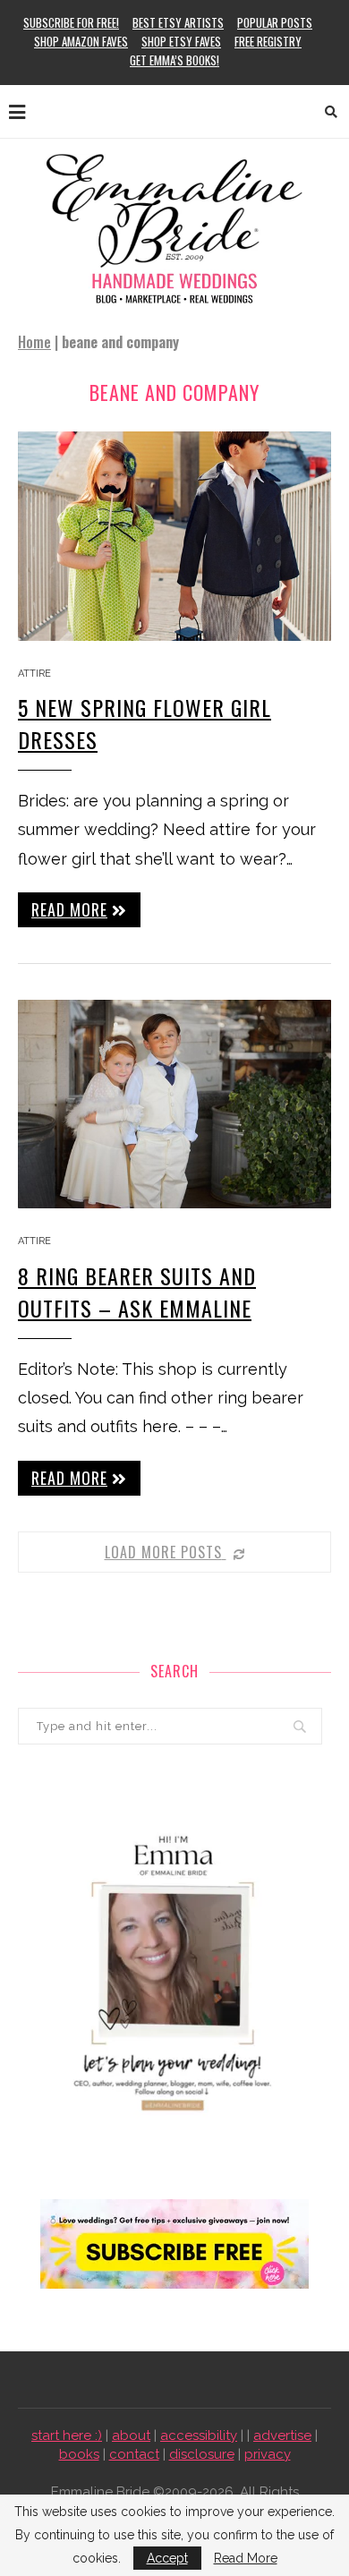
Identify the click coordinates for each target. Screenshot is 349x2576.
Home (34, 342)
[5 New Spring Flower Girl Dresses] (174, 536)
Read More (246, 2558)
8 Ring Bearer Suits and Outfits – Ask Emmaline (137, 1292)
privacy (268, 2454)
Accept (167, 2558)
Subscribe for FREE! (71, 22)
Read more (69, 909)
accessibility (199, 2435)
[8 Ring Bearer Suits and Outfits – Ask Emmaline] (174, 1104)
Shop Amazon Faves (81, 41)
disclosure (202, 2454)
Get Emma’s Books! (174, 60)
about (131, 2435)
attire (34, 674)
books (79, 2454)
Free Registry (268, 41)
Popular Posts (275, 22)
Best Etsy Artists (178, 22)
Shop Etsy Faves (181, 41)
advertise (282, 2435)
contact (134, 2454)
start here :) (67, 2435)
